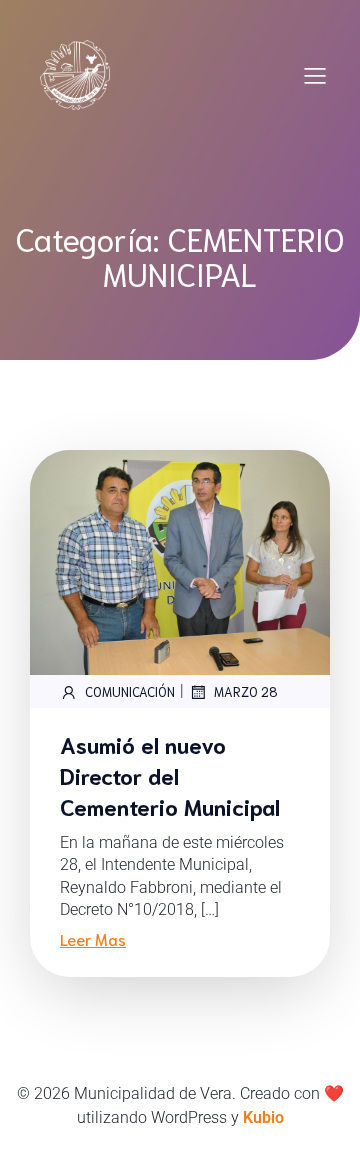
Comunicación (130, 691)
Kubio (263, 1117)
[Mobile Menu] (315, 75)
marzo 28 (246, 691)
